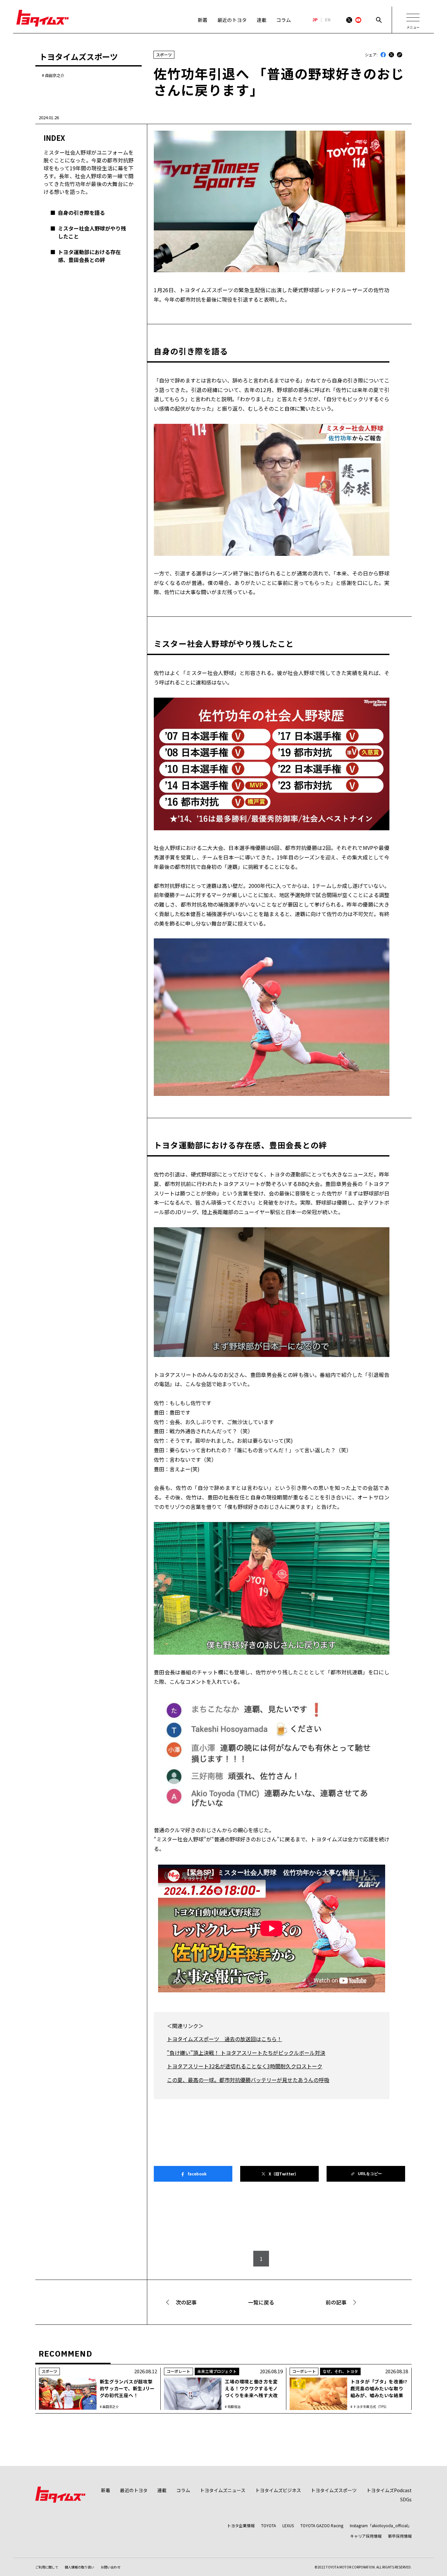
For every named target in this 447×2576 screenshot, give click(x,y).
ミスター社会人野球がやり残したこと (92, 232)
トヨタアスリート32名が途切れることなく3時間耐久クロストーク (245, 2066)
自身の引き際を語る (81, 213)
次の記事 (186, 2302)
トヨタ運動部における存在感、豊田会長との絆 (89, 256)
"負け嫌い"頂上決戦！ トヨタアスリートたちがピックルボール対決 (246, 2053)
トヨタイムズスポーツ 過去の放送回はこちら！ (224, 2039)
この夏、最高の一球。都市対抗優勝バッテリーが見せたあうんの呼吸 (248, 2080)
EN (328, 20)
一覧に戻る (261, 2302)
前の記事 (336, 2302)
